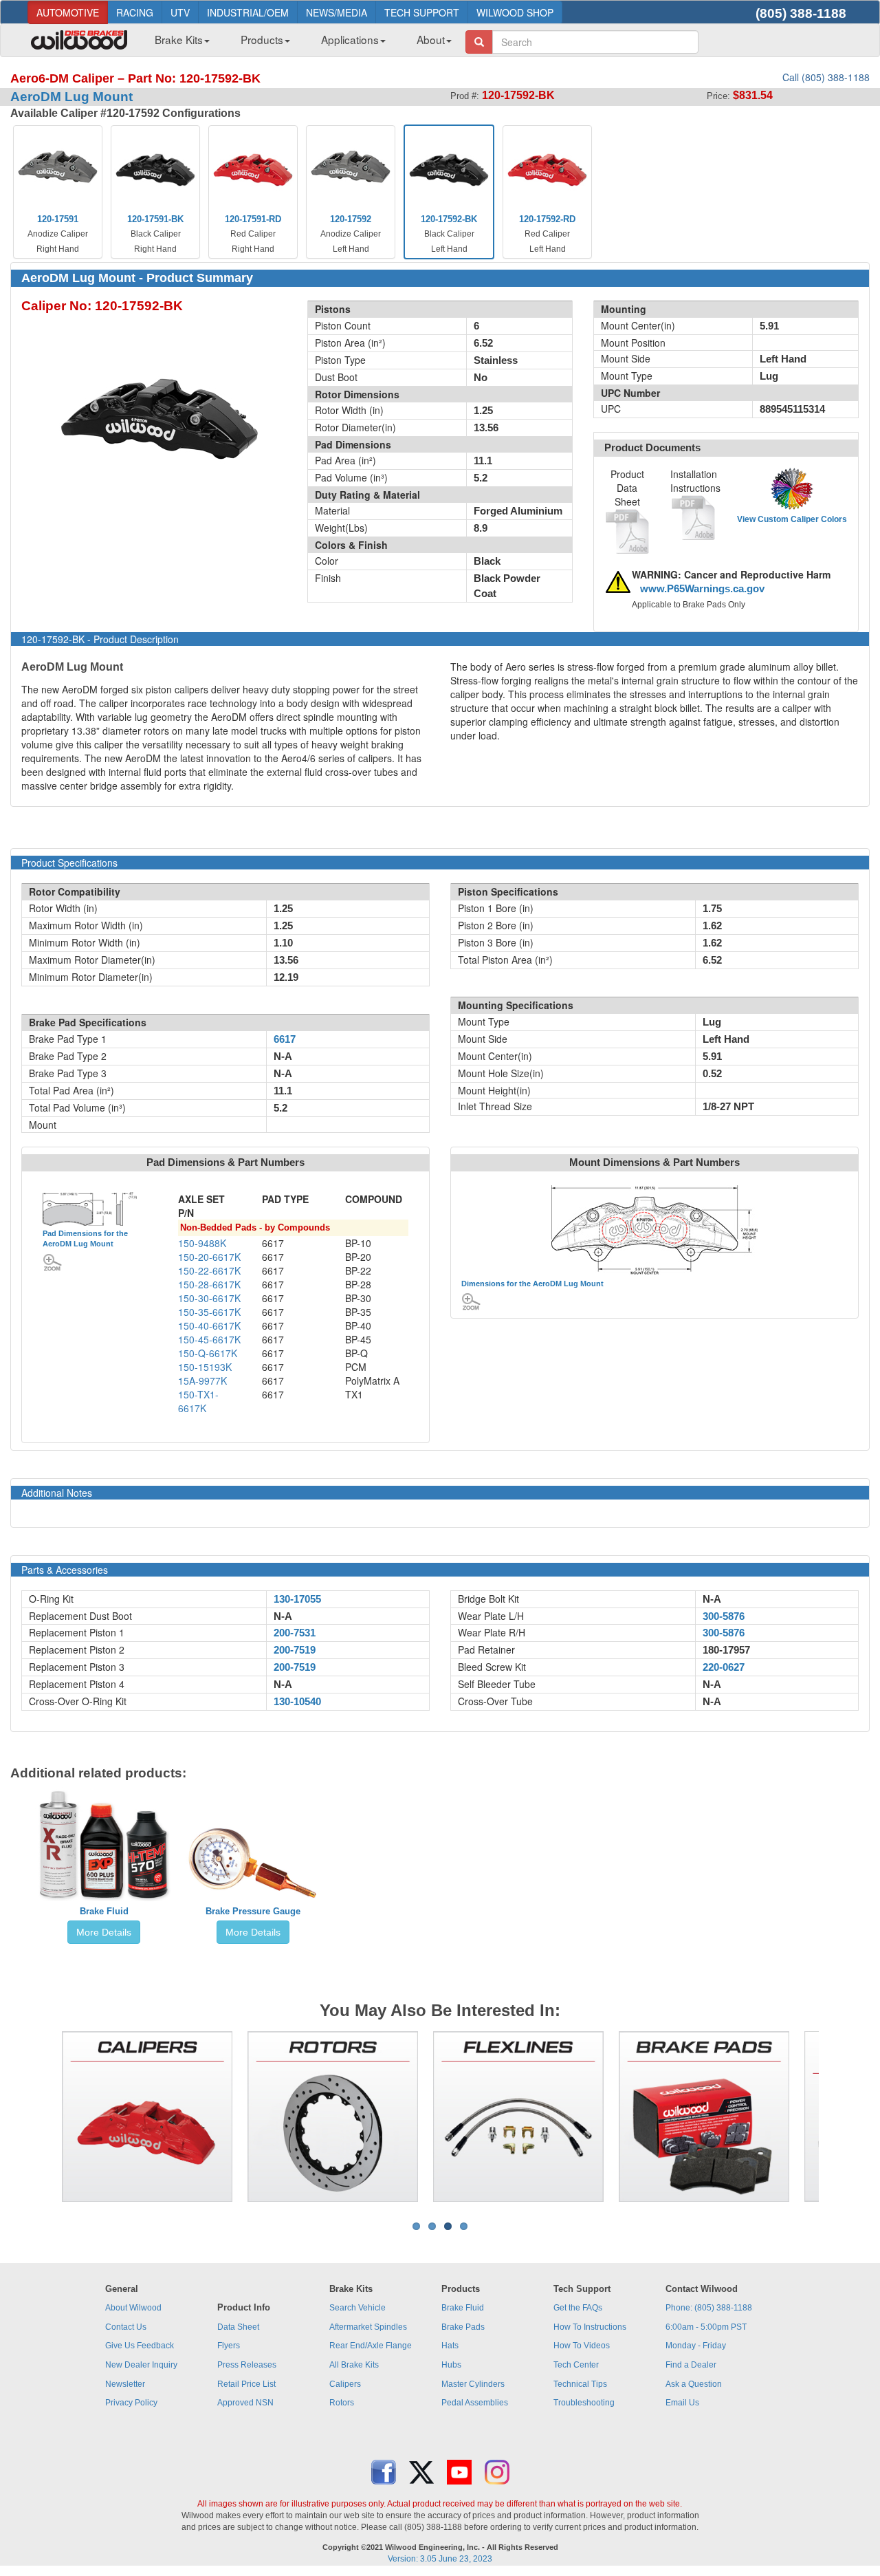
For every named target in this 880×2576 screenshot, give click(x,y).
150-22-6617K (209, 1270)
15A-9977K (202, 1381)
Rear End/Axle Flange (371, 2346)
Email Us (682, 2403)
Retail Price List (246, 2384)
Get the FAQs (578, 2308)
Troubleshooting (584, 2403)
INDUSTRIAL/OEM (248, 12)
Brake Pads (463, 2327)
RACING (135, 12)
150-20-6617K (209, 1257)
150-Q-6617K (208, 1353)
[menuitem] (177, 43)
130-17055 (297, 1599)
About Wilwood (133, 2308)
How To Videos (582, 2346)
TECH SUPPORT (422, 12)
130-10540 (297, 1702)
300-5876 (724, 1616)
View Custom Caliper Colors (792, 519)
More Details (104, 1932)
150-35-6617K (209, 1312)
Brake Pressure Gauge (253, 1911)
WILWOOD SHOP (515, 12)
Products (262, 39)
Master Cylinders (473, 2384)
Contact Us (126, 2327)
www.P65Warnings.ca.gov (702, 589)
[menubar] (298, 43)
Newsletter (125, 2384)
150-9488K (202, 1243)
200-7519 (295, 1650)
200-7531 (295, 1633)
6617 (285, 1039)
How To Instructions (590, 2327)
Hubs (451, 2365)
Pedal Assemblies (475, 2403)
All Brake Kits (354, 2365)
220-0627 (724, 1667)
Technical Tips (580, 2384)
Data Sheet (238, 2327)
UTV (180, 12)
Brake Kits (179, 39)
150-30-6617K (209, 1298)
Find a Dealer (691, 2365)
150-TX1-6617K (198, 1401)
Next (839, 2117)
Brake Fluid (104, 1911)
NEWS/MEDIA (337, 12)
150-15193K (205, 1367)
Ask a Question (694, 2384)
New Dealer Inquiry (141, 2365)
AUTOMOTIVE (68, 12)
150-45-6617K (209, 1339)
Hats (450, 2346)
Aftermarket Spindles (368, 2327)
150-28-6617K (209, 1284)
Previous (41, 2117)
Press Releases (247, 2365)
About (431, 39)
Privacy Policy (131, 2403)
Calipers (345, 2384)
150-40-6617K (209, 1325)
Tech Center (576, 2365)
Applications (350, 39)
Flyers (229, 2346)
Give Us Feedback (140, 2346)
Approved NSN (245, 2403)
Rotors (342, 2403)
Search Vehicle (357, 2308)
